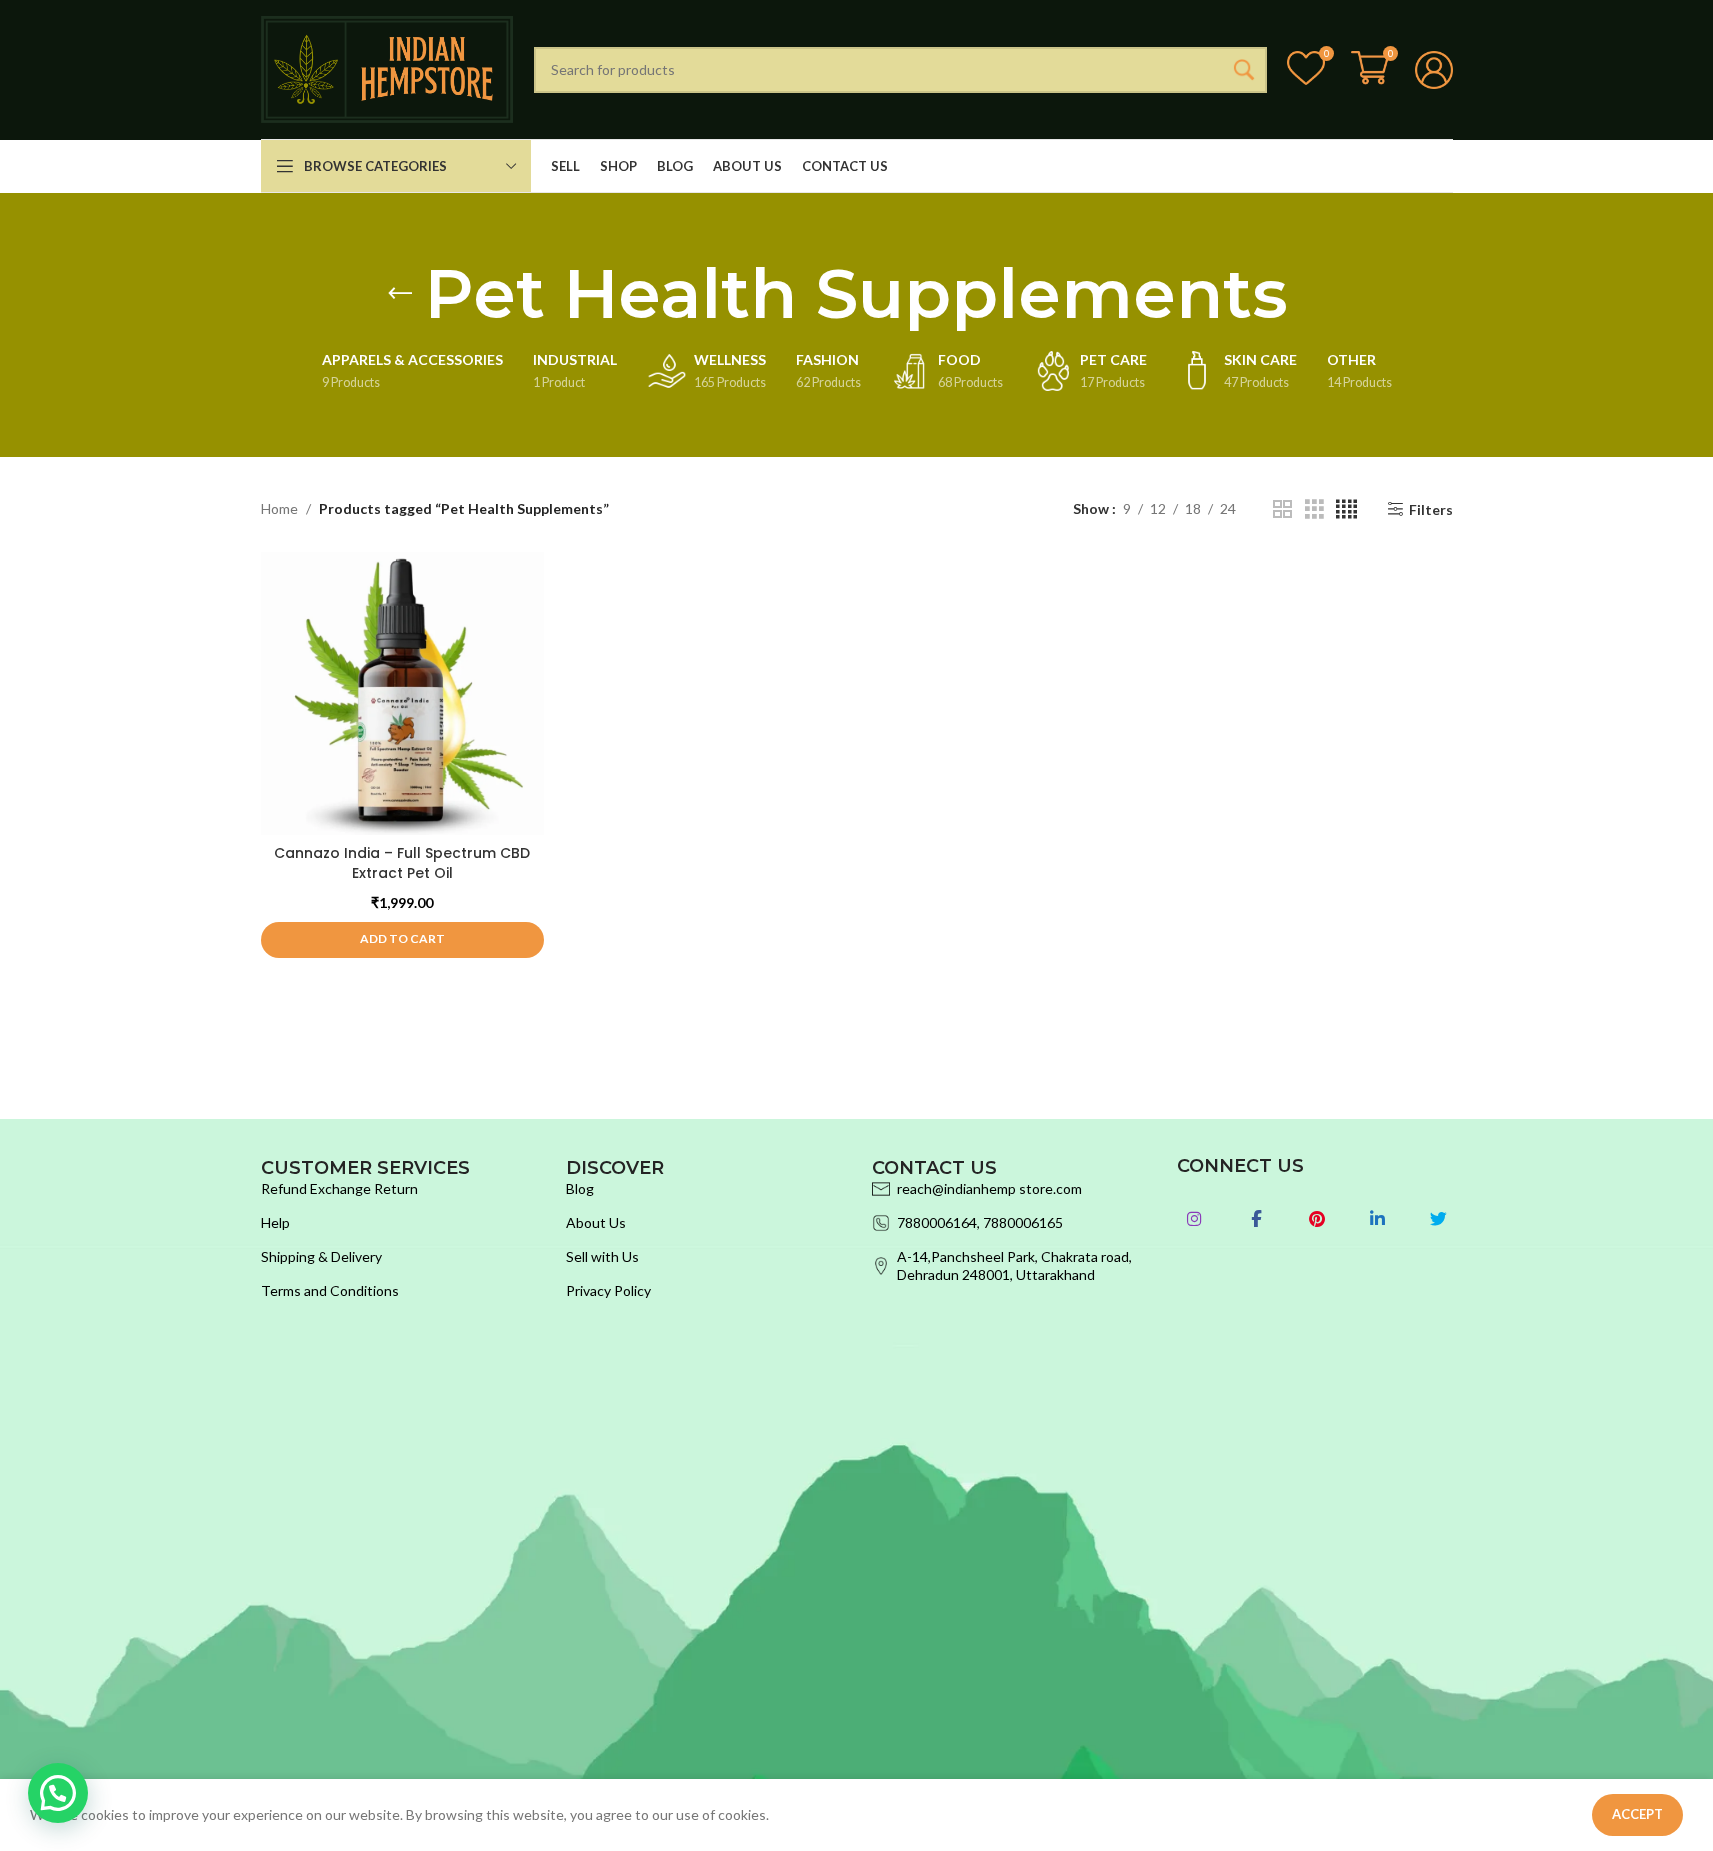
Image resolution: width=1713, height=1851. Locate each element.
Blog (580, 1188)
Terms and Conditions (330, 1290)
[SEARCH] (1244, 70)
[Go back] (400, 294)
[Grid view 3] (1314, 509)
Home (279, 508)
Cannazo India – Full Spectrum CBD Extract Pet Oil (402, 863)
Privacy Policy (608, 1290)
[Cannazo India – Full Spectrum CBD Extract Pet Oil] (402, 693)
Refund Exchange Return (339, 1188)
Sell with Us (602, 1256)
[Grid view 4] (1346, 509)
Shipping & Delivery (321, 1256)
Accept (1637, 1814)
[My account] (1434, 70)
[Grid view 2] (1282, 509)
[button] (402, 940)
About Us (596, 1222)
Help (275, 1222)
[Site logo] (387, 67)
